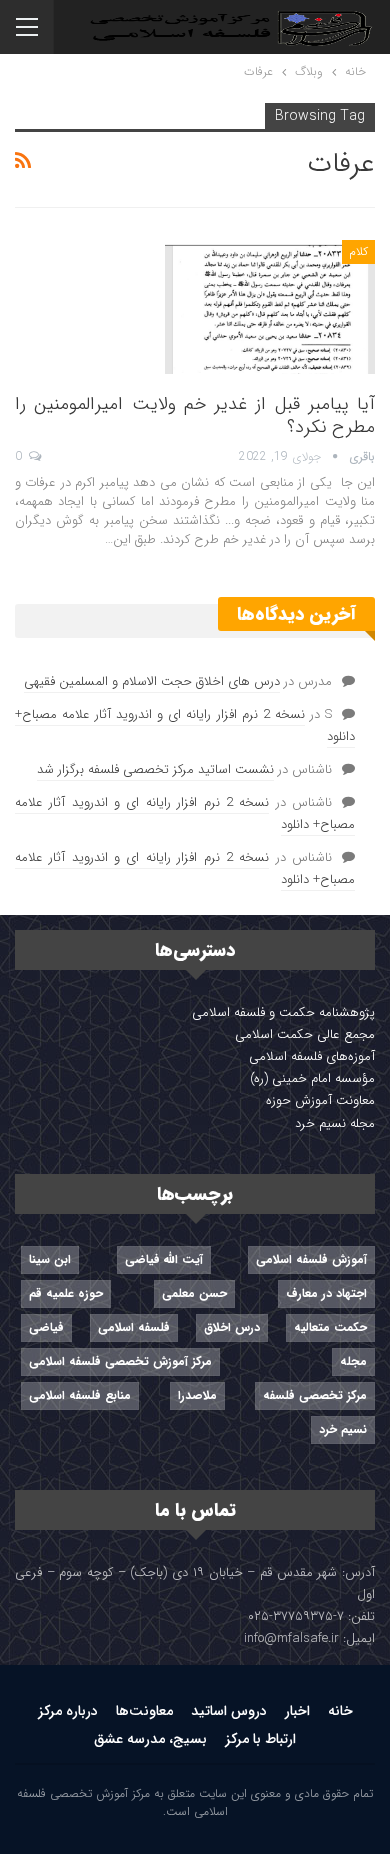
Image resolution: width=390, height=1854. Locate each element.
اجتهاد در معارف (326, 1293)
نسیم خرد (343, 1429)
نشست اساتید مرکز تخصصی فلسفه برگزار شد (155, 769)
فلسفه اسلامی (134, 1327)
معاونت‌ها (144, 1711)
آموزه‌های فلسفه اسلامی (312, 1056)
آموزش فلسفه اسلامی (311, 1259)
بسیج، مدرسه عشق (150, 1739)
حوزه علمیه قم (66, 1293)
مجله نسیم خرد (335, 1123)
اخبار (297, 1711)
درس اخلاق (232, 1327)
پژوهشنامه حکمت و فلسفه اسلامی (283, 1012)
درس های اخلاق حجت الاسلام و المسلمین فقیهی (152, 681)
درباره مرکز (68, 1711)
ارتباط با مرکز (260, 1739)
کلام (358, 251)
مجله (353, 1361)
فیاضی (46, 1327)
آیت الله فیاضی (164, 1259)
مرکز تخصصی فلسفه (315, 1395)
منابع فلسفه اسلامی (80, 1395)
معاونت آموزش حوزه (320, 1100)
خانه (340, 1711)
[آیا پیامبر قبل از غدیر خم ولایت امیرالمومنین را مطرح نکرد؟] (270, 307)
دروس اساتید (229, 1711)
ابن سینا (50, 1259)
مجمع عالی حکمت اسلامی (305, 1034)
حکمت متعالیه (330, 1327)
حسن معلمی (194, 1293)
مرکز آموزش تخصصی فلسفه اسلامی (120, 1361)
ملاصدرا (197, 1395)
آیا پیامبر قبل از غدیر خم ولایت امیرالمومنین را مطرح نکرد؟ (195, 415)
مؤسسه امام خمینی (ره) (312, 1078)
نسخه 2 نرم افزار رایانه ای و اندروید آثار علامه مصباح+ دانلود (185, 725)
